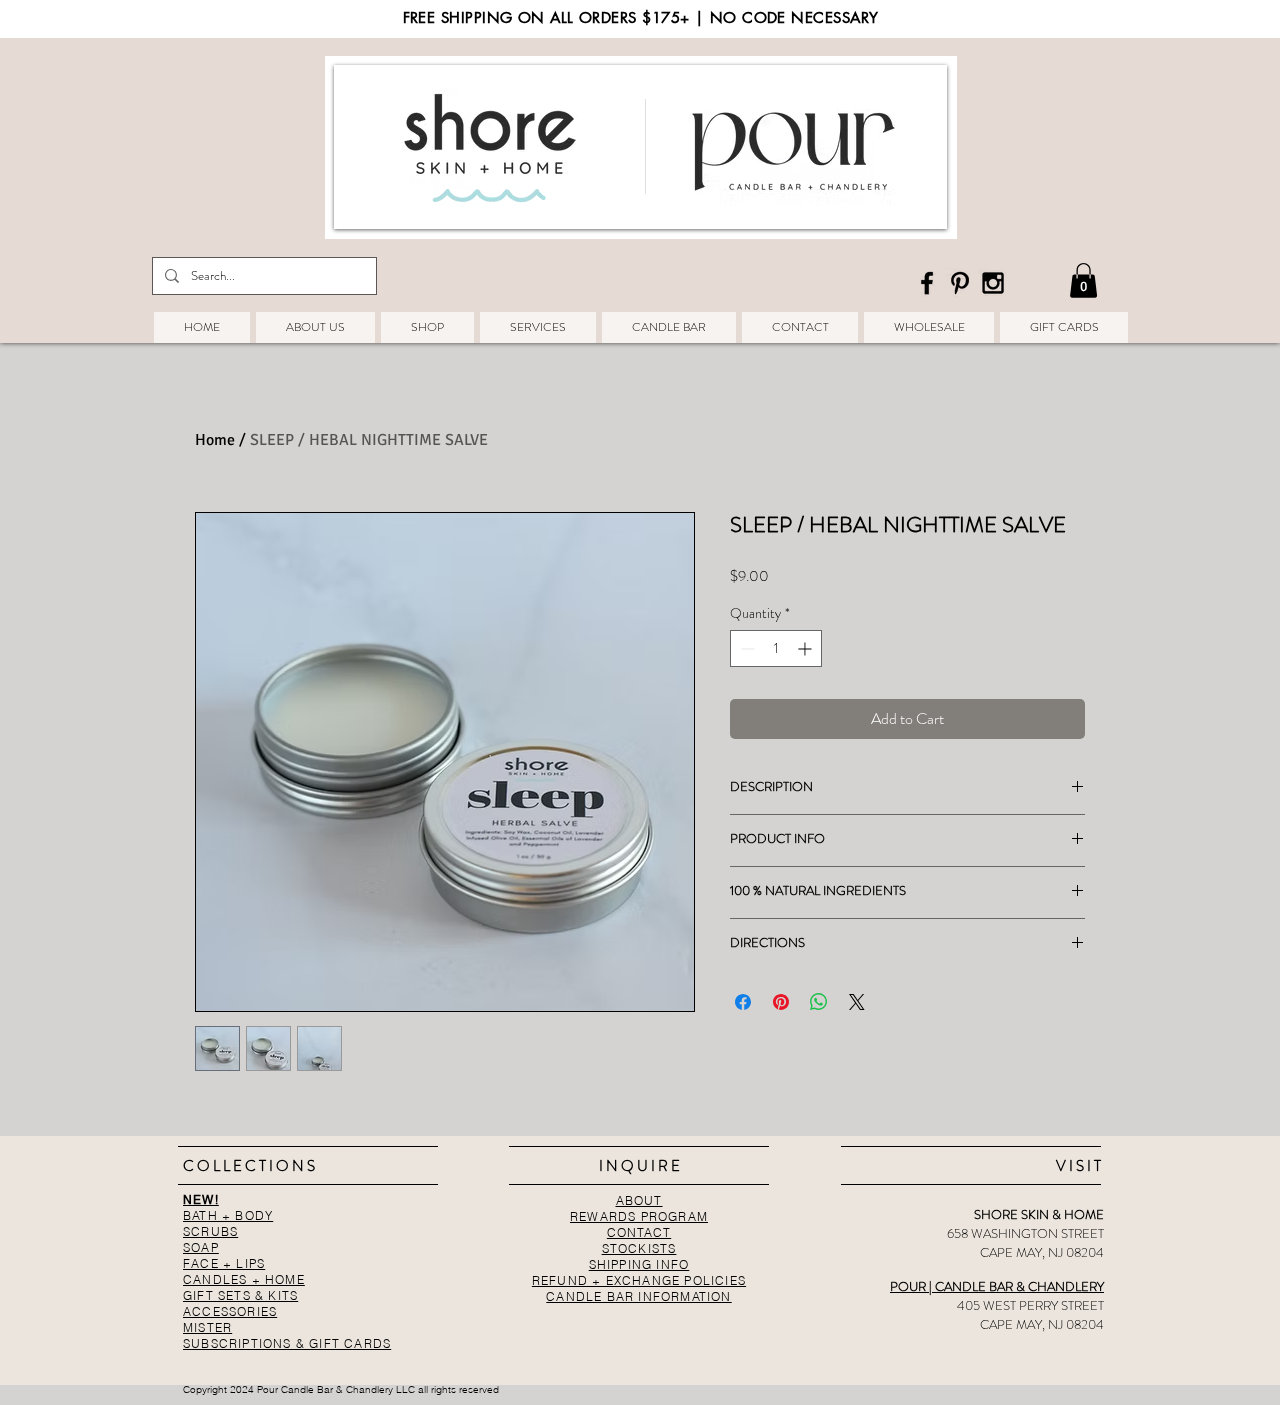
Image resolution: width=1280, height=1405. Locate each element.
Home (215, 440)
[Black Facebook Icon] (927, 283)
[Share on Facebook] (743, 1002)
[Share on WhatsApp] (819, 1002)
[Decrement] (745, 648)
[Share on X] (857, 1002)
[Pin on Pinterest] (781, 1002)
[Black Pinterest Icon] (960, 283)
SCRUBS (210, 1231)
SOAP (201, 1247)
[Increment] (806, 648)
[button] (1083, 280)
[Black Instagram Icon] (993, 283)
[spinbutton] (776, 648)
